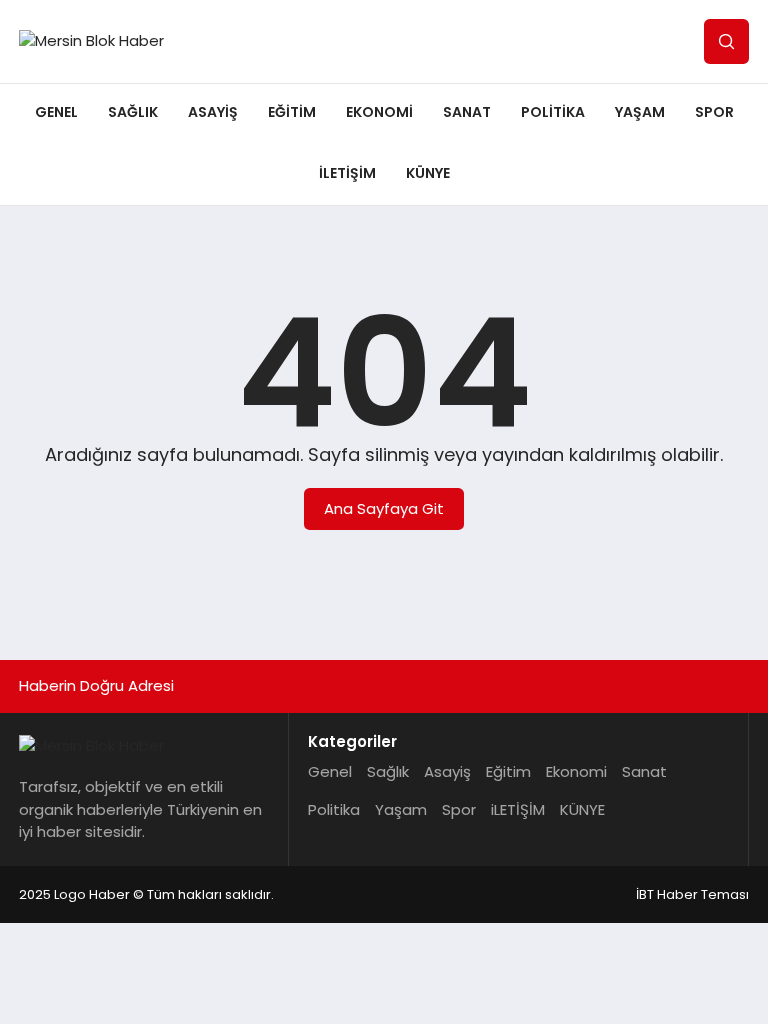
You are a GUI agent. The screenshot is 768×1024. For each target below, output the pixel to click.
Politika (553, 112)
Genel (56, 112)
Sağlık (133, 112)
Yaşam (640, 112)
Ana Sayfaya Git (384, 508)
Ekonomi (379, 112)
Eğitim (292, 112)
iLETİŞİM (347, 173)
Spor (714, 112)
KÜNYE (428, 173)
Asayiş (213, 112)
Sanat (467, 112)
